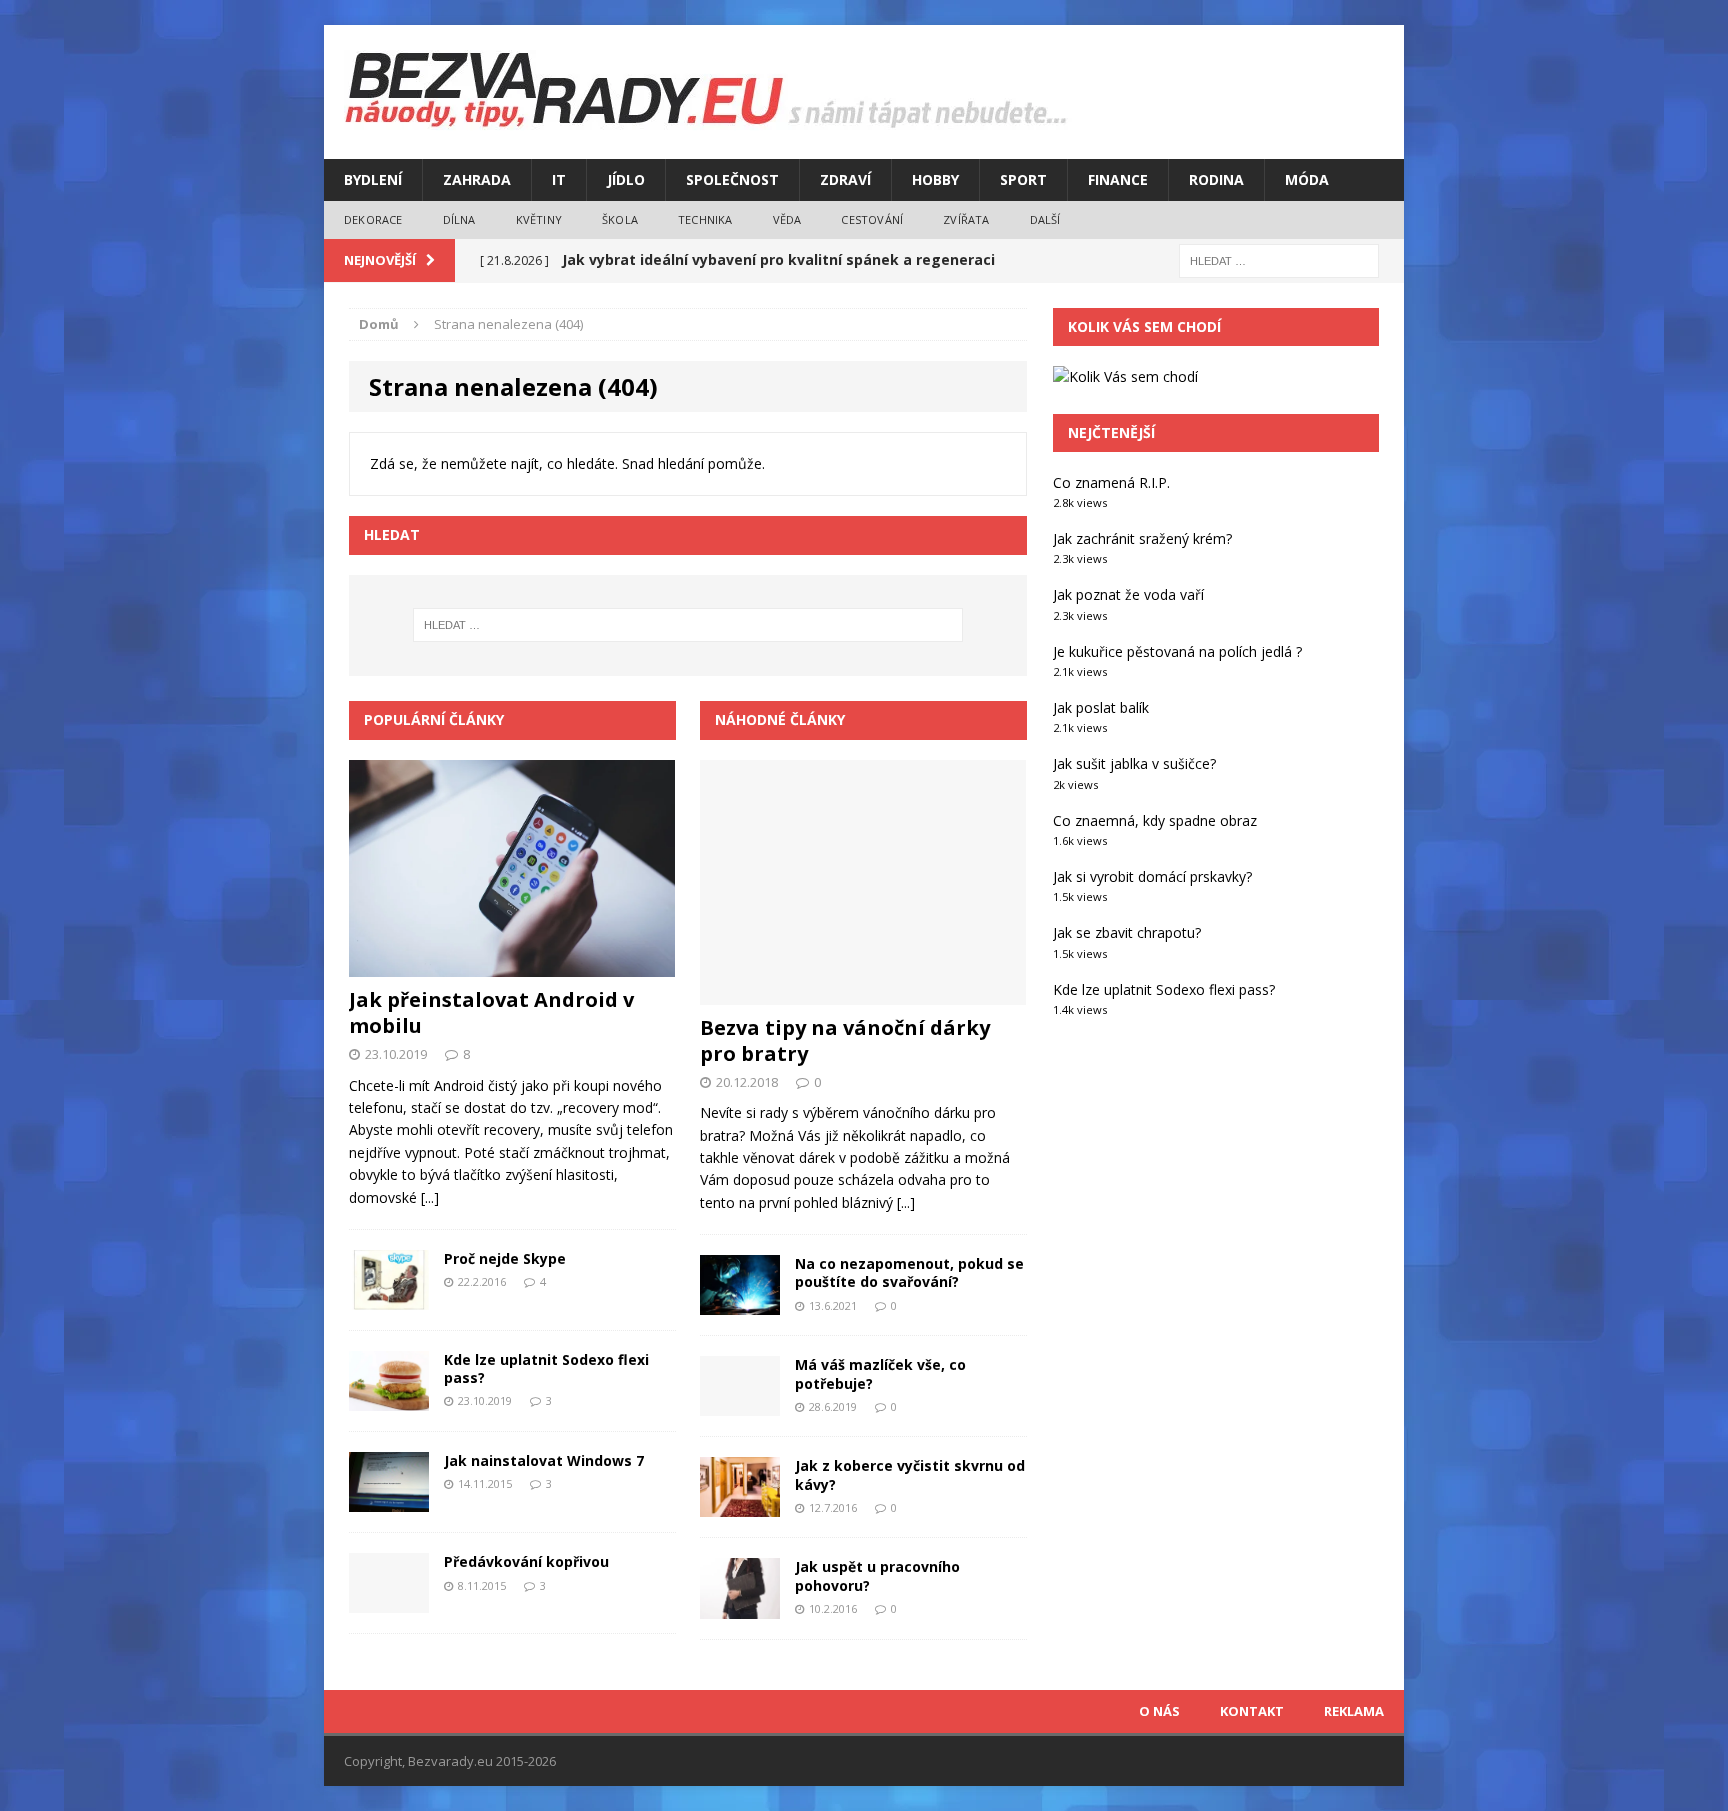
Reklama (1354, 1711)
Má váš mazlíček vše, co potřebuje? (880, 1373)
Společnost (732, 179)
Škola (620, 219)
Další (1045, 219)
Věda (787, 219)
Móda (1307, 179)
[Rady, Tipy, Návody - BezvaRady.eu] (864, 92)
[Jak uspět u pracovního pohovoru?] (740, 1606)
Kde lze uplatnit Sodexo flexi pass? (546, 1368)
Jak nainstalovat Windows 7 (544, 1460)
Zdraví (845, 179)
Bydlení (373, 179)
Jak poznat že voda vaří (1128, 594)
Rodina (1216, 179)
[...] (430, 1197)
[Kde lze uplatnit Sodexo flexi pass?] (389, 1399)
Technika (705, 219)
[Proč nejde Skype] (389, 1298)
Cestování (872, 219)
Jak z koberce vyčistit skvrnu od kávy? (910, 1474)
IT (559, 179)
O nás (1159, 1711)
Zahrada (477, 179)
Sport (1023, 179)
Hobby (935, 179)
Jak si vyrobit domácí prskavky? (1152, 876)
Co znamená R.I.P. (1111, 482)
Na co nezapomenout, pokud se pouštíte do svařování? (909, 1272)
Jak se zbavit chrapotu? (1127, 932)
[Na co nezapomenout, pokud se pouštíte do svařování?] (740, 1303)
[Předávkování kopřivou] (389, 1601)
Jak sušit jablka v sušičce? (1134, 763)
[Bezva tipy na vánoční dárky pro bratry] (863, 992)
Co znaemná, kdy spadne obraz (1155, 820)
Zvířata (966, 219)
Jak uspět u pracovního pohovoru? (877, 1575)
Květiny (539, 219)
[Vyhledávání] (1279, 259)
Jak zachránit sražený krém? (1142, 538)
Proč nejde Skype (505, 1258)
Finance (1118, 179)
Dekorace (373, 219)
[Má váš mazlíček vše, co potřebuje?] (740, 1404)
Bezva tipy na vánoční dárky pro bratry (845, 1040)
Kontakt (1252, 1711)
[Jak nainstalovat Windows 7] (389, 1500)
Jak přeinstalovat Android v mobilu (491, 1012)
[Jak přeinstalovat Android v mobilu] (512, 964)
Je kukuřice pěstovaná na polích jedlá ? (1177, 651)
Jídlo (626, 179)
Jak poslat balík (1101, 707)
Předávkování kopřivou (526, 1561)
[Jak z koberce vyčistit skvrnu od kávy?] (740, 1505)
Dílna (459, 219)
